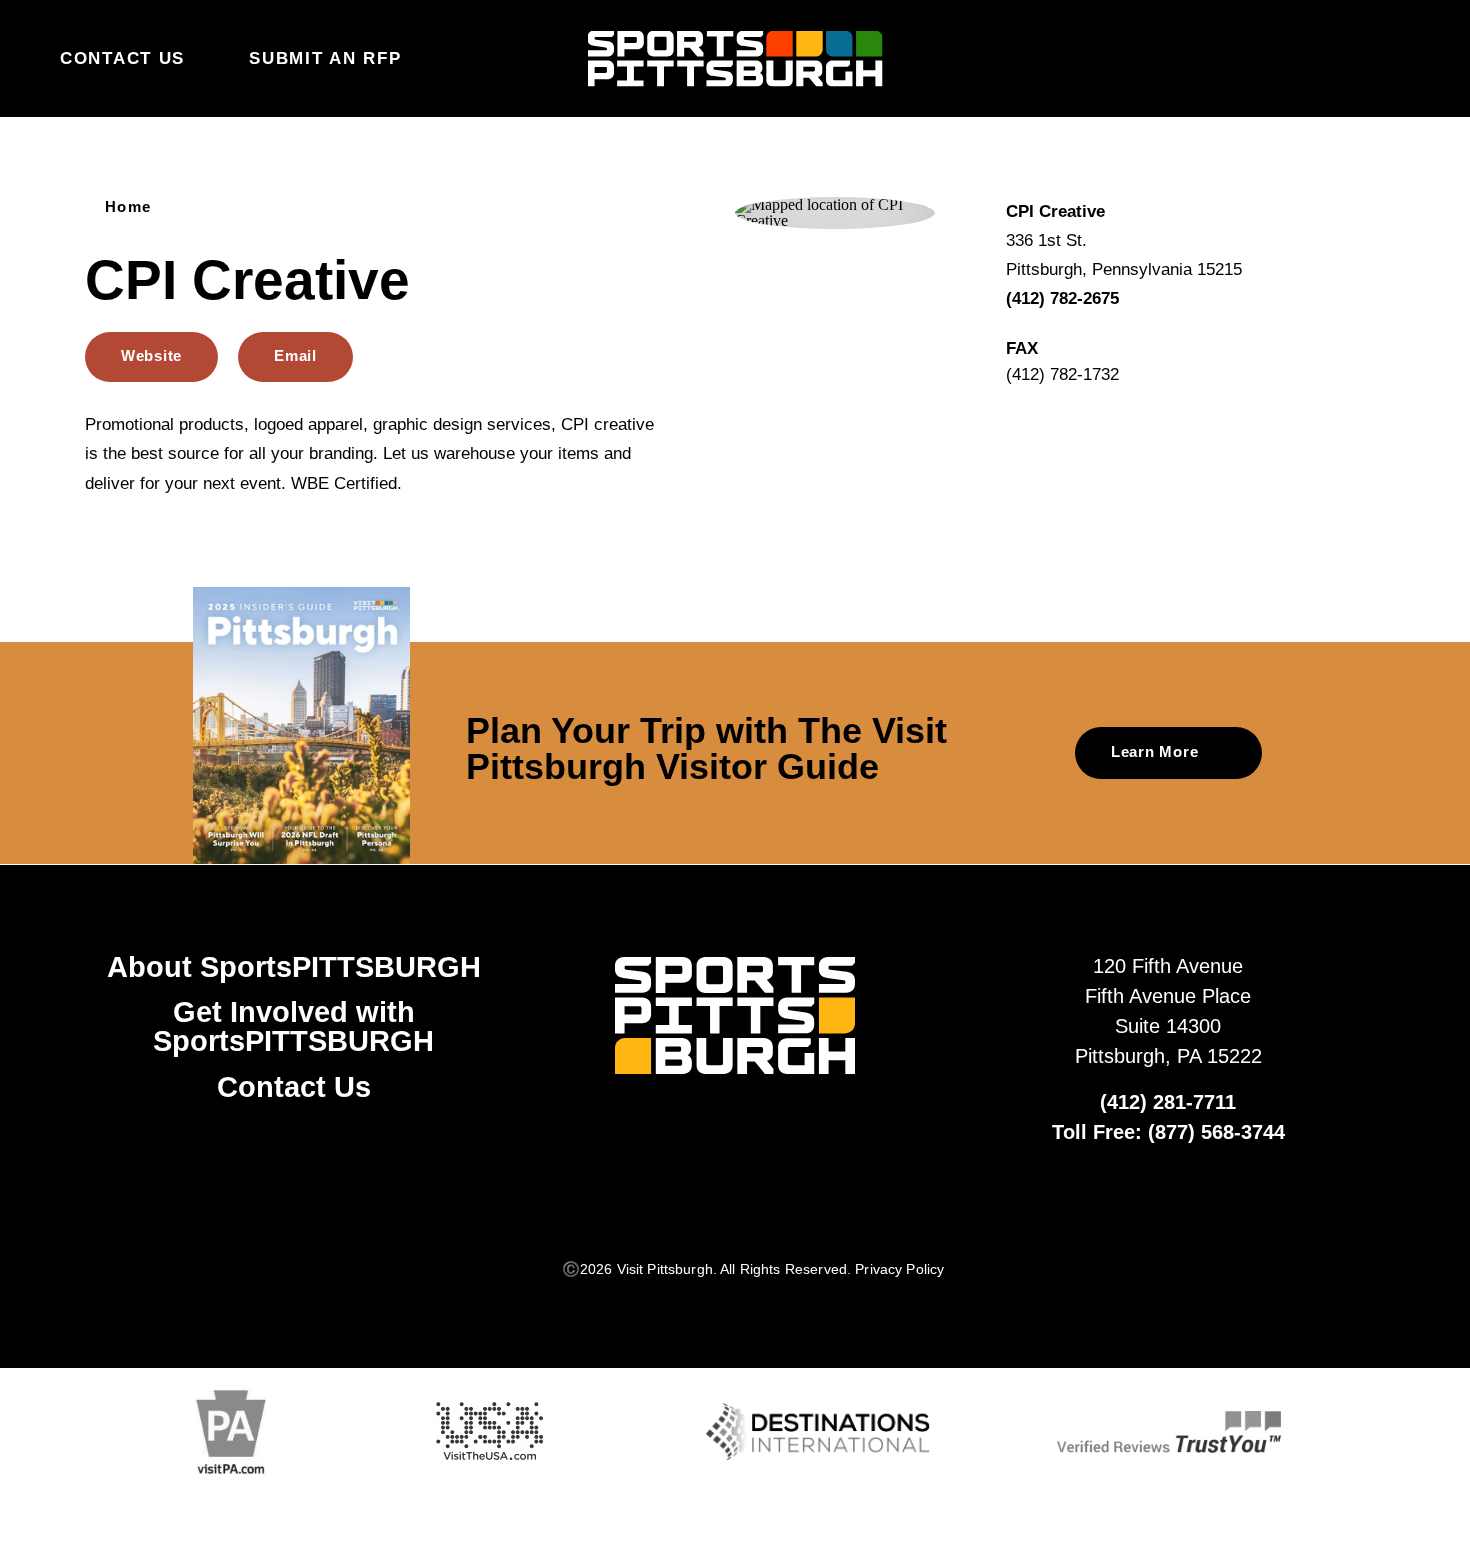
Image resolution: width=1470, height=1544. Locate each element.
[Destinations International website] (818, 1432)
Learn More (1154, 752)
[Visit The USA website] (490, 1431)
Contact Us (122, 58)
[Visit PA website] (231, 1432)
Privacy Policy (899, 1269)
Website (151, 356)
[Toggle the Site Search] (1359, 58)
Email (295, 356)
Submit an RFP (325, 58)
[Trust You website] (1169, 1432)
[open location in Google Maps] (835, 211)
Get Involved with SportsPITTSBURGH (293, 1026)
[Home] (735, 58)
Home (128, 206)
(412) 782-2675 (1062, 298)
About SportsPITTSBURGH (294, 967)
